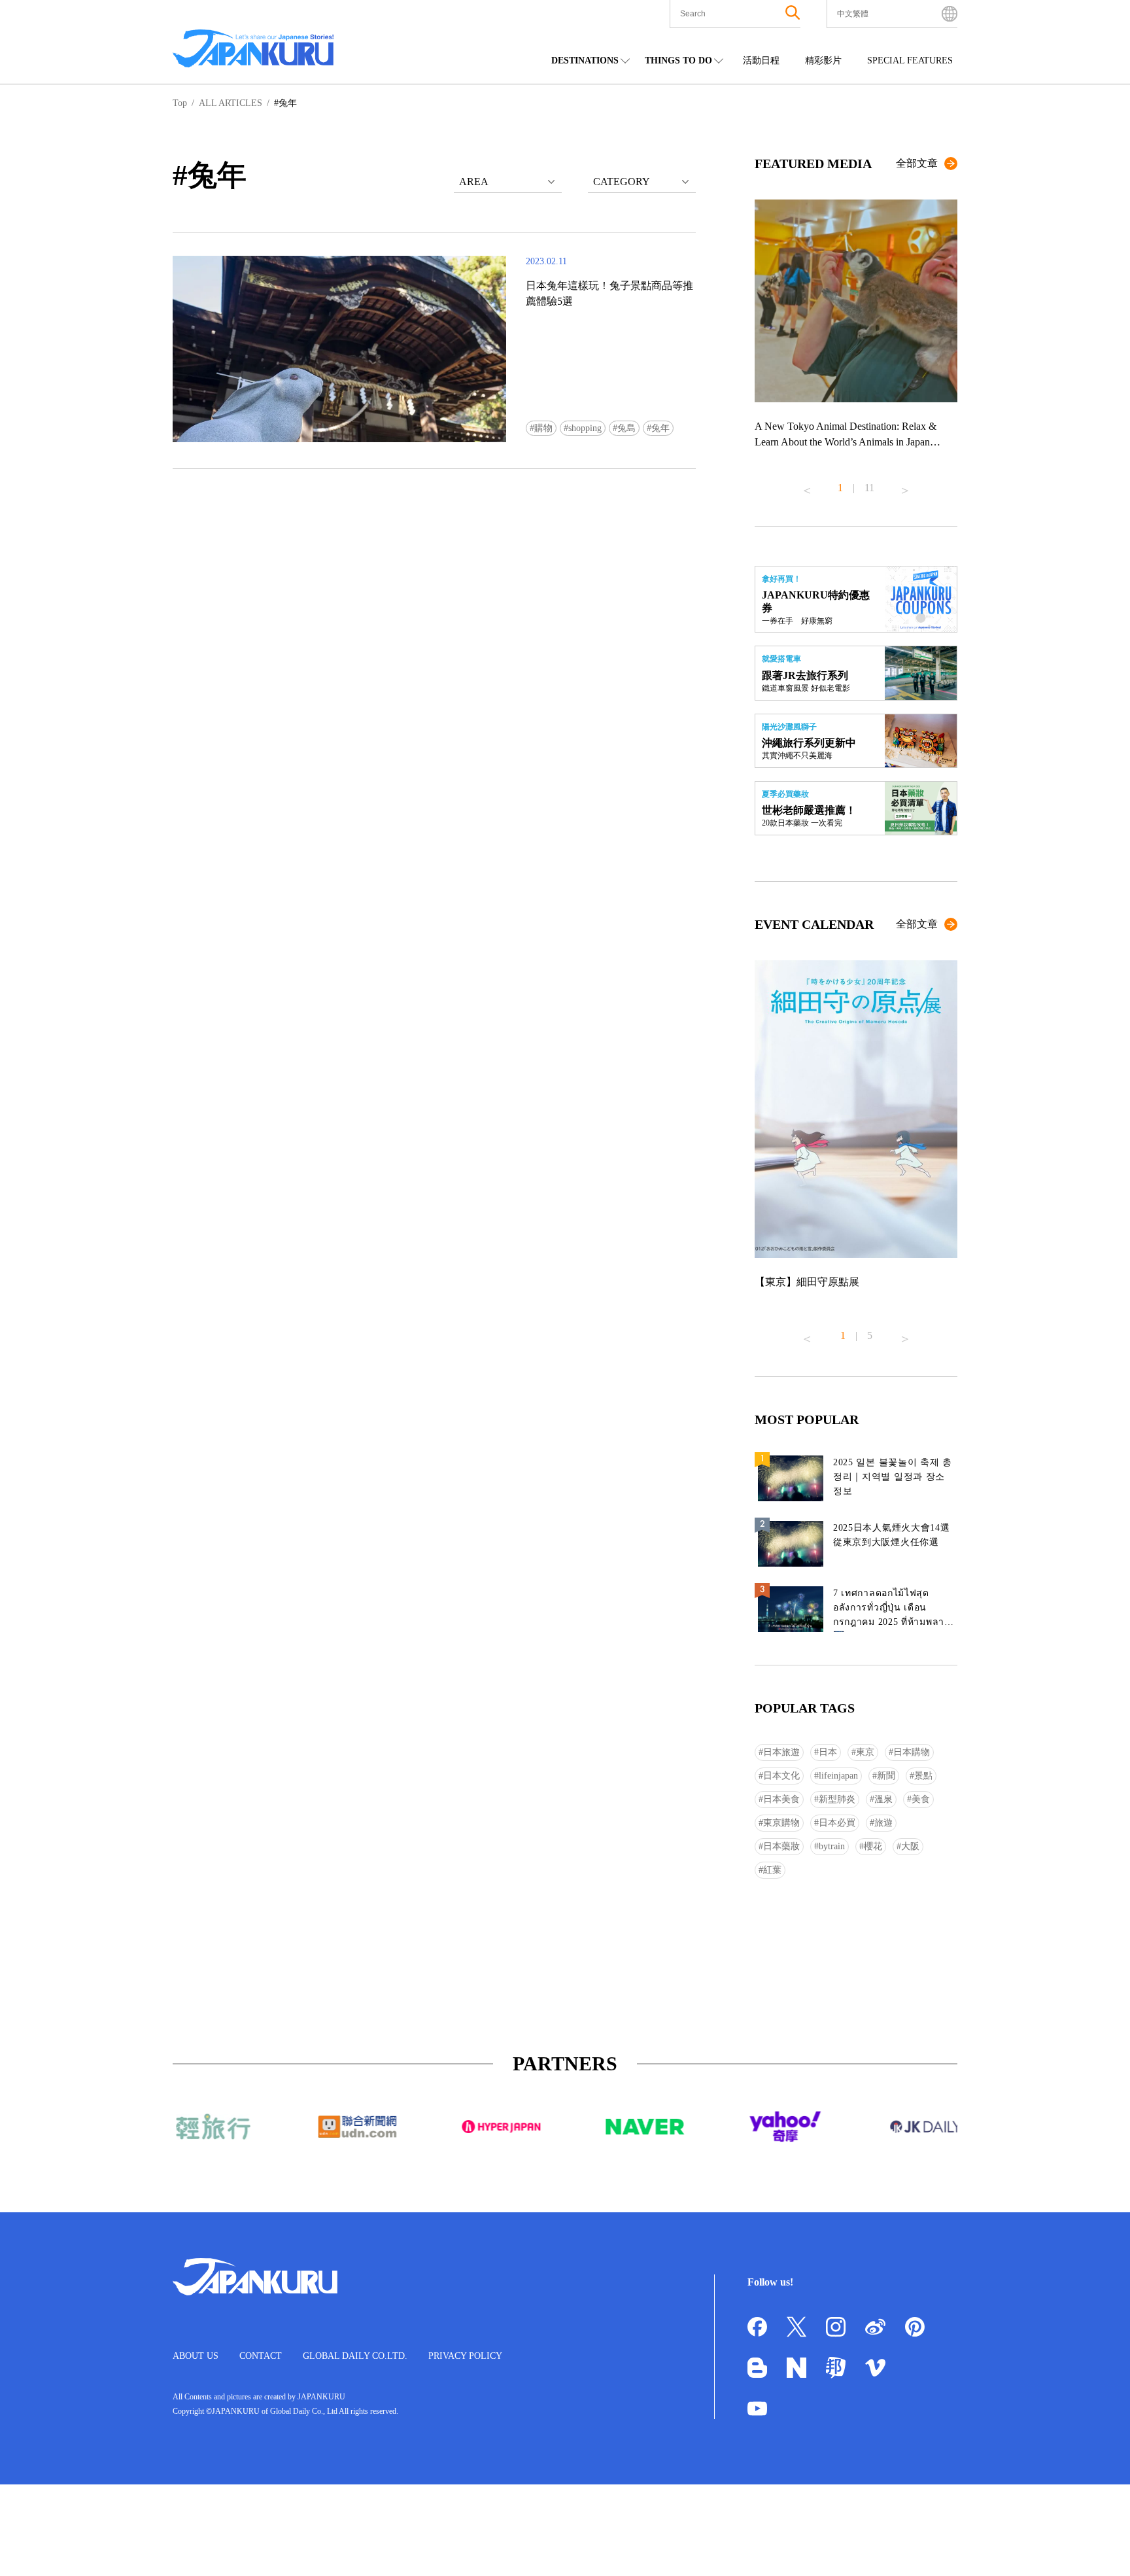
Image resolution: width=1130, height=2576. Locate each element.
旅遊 (883, 1823)
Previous (807, 485)
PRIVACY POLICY (465, 2356)
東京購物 (781, 1823)
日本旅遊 (781, 1752)
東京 (865, 1752)
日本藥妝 (781, 1846)
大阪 (910, 1846)
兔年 (660, 428)
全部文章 (917, 163)
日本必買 (837, 1823)
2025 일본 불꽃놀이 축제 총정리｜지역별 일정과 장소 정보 (893, 1477)
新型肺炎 (837, 1799)
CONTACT (261, 2356)
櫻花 (873, 1846)
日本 (828, 1752)
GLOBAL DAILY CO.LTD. (355, 2356)
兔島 (626, 428)
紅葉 (772, 1870)
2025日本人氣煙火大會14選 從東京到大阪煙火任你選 (892, 1535)
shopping (585, 428)
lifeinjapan (838, 1776)
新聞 (886, 1776)
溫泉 (883, 1799)
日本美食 (781, 1799)
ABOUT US (196, 2356)
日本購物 (912, 1752)
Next (905, 485)
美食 (921, 1799)
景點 (923, 1776)
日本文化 (781, 1776)
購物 (543, 428)
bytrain (832, 1846)
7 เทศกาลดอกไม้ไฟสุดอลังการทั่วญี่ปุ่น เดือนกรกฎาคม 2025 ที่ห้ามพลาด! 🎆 (894, 1610)
